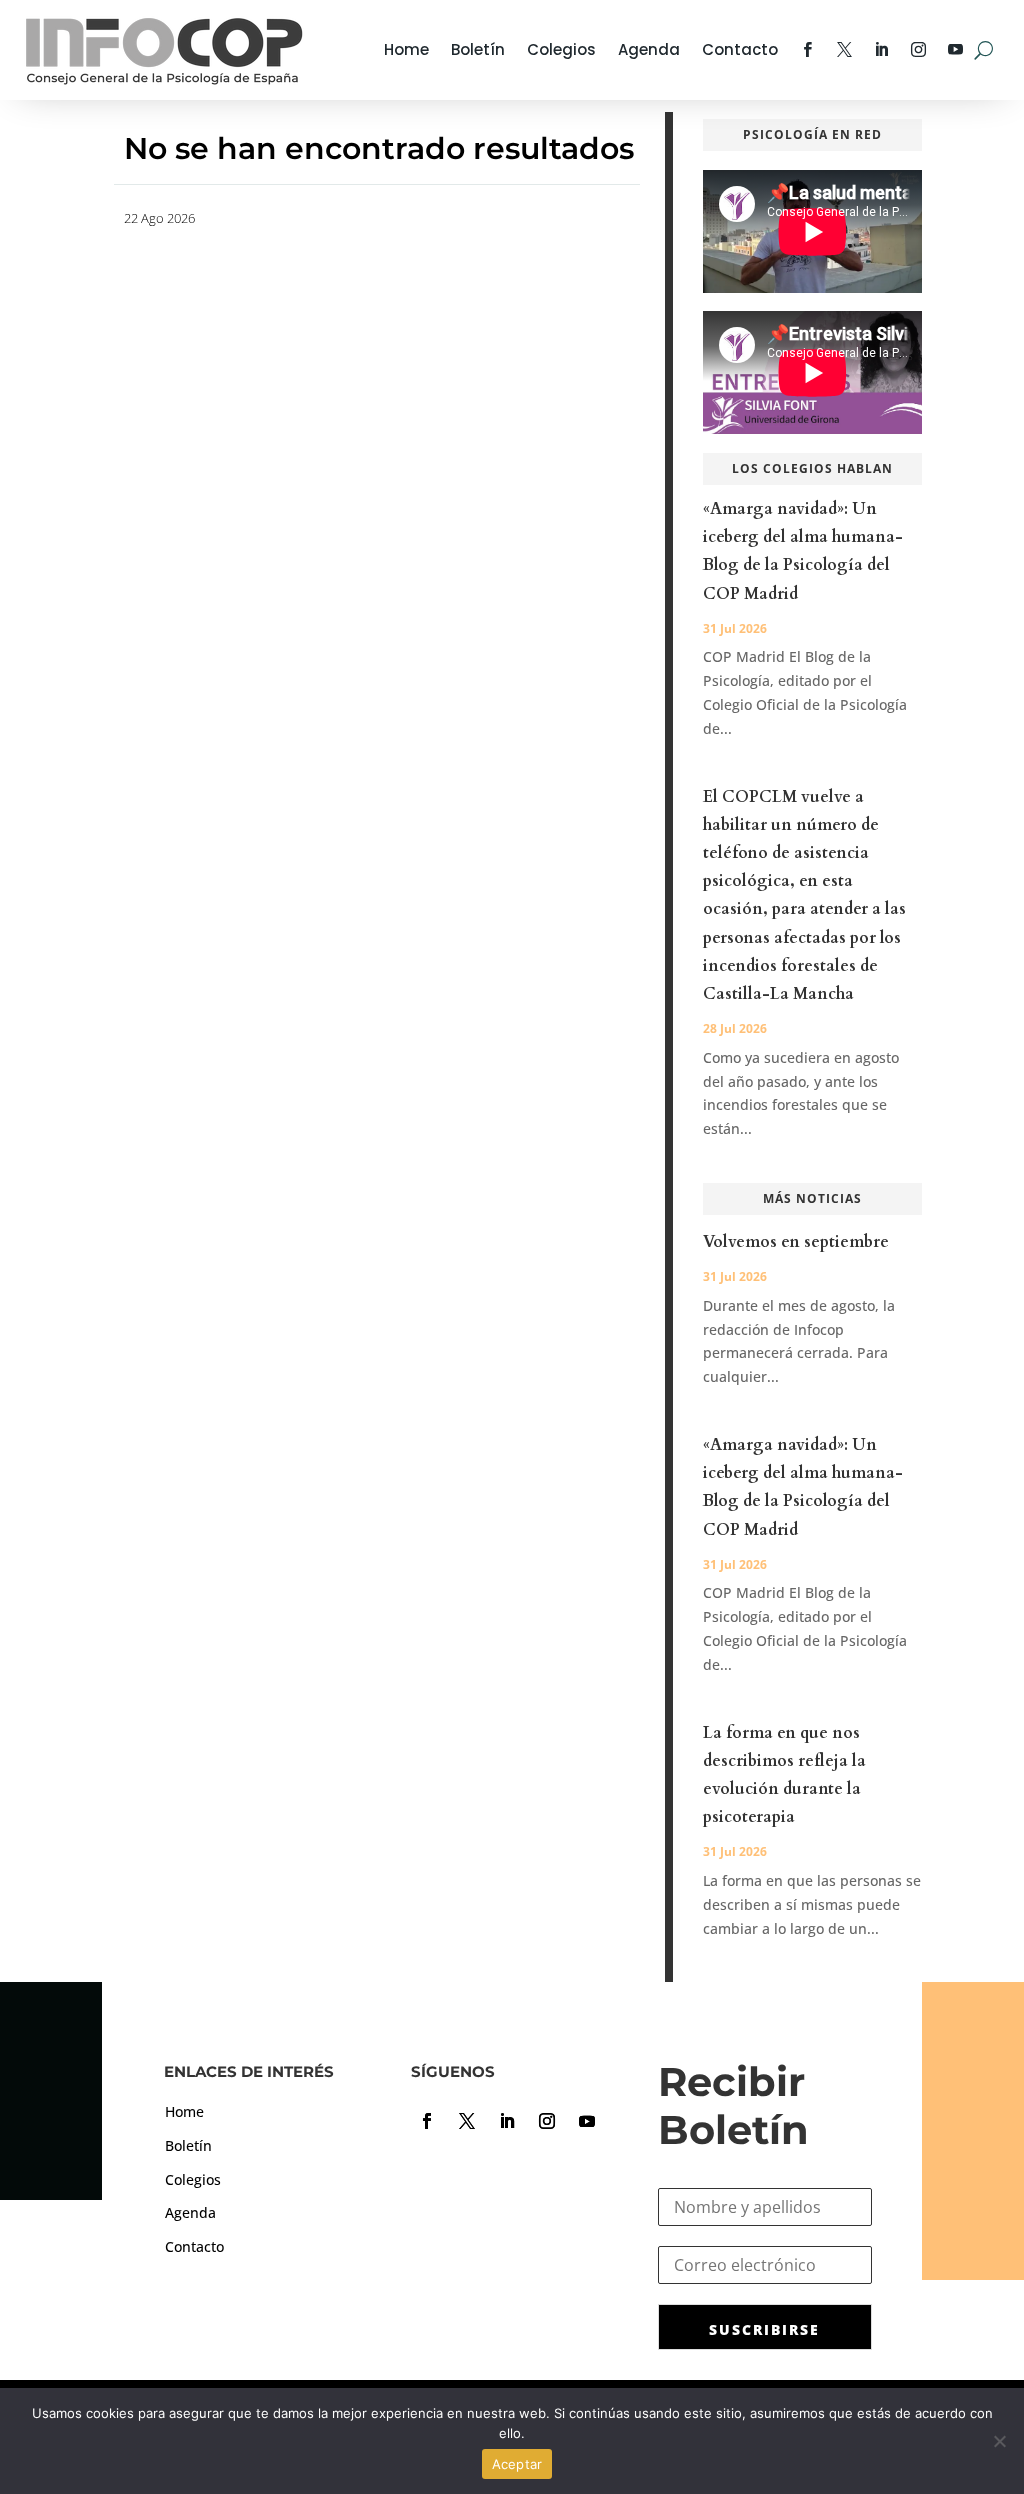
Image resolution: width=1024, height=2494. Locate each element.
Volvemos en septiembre (796, 1242)
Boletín (478, 49)
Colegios (561, 49)
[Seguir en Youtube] (587, 2121)
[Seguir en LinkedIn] (507, 2121)
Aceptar (517, 2464)
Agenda (649, 49)
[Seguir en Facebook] (427, 2121)
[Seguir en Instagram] (547, 2121)
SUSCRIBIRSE (764, 2329)
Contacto (740, 49)
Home (406, 49)
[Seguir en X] (467, 2121)
